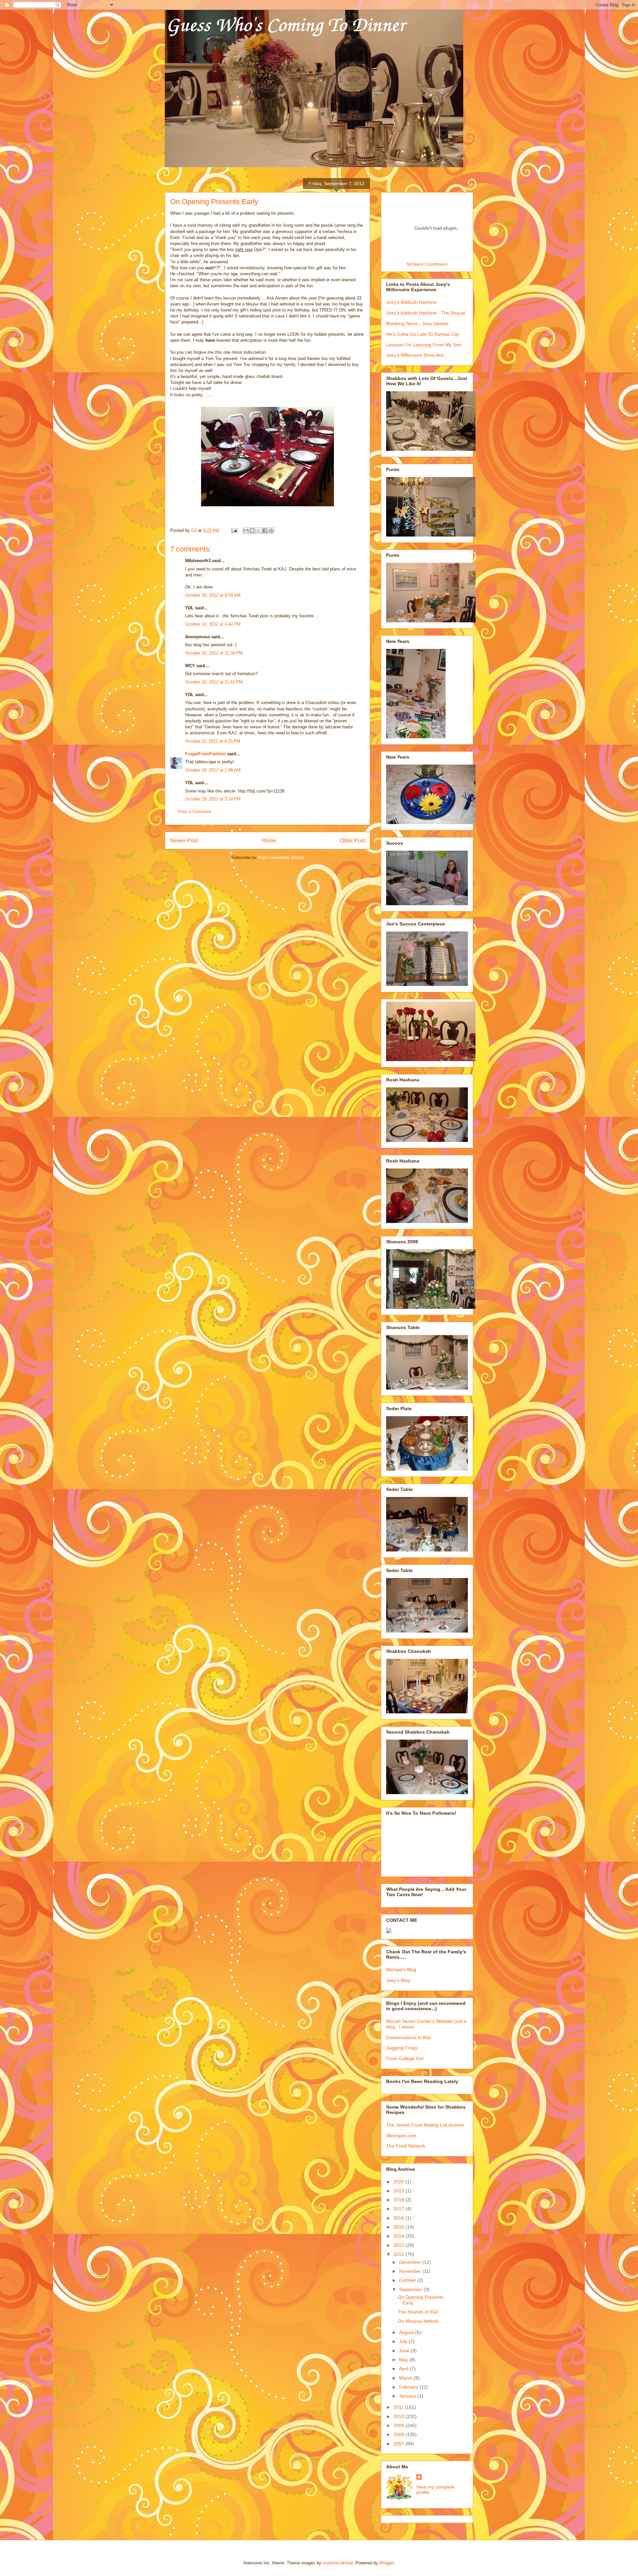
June (405, 2351)
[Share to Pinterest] (271, 531)
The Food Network (406, 2146)
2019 (399, 2191)
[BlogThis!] (252, 531)
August (407, 2332)
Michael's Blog (401, 1970)
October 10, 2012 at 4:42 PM (213, 624)
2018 (399, 2200)
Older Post (352, 841)
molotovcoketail (338, 2563)
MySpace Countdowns (427, 264)
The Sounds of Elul (418, 2312)
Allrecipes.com (401, 2136)
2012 (399, 2254)
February (409, 2387)
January (408, 2396)
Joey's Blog (398, 1980)
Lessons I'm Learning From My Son (424, 345)
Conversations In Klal (408, 2037)
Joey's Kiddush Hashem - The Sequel (426, 313)
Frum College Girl (405, 2058)
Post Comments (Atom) (281, 858)
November (411, 2271)
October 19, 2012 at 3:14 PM (213, 799)
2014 (399, 2236)
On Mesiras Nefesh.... (421, 2321)
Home (269, 841)
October (408, 2280)
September (411, 2289)
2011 (399, 2407)
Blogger (387, 2563)
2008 (399, 2434)
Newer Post (184, 841)
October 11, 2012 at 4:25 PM (213, 741)
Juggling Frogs (402, 2048)
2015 (399, 2227)
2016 (399, 2218)
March (406, 2378)
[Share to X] (259, 531)
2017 (399, 2209)
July (404, 2341)
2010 (399, 2416)
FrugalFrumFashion (206, 754)
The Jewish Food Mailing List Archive (425, 2125)
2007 (399, 2444)
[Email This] (246, 531)
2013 (399, 2245)
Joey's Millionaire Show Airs (415, 355)
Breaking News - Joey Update (417, 323)
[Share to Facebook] (265, 531)
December (411, 2262)
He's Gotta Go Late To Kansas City (423, 334)
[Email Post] (234, 530)
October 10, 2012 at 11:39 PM (214, 653)
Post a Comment (195, 812)
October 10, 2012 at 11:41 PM (214, 682)
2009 (399, 2425)
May (404, 2360)
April (404, 2369)
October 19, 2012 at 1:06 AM (213, 770)
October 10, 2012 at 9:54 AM (213, 595)
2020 (399, 2182)
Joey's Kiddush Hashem (411, 302)
